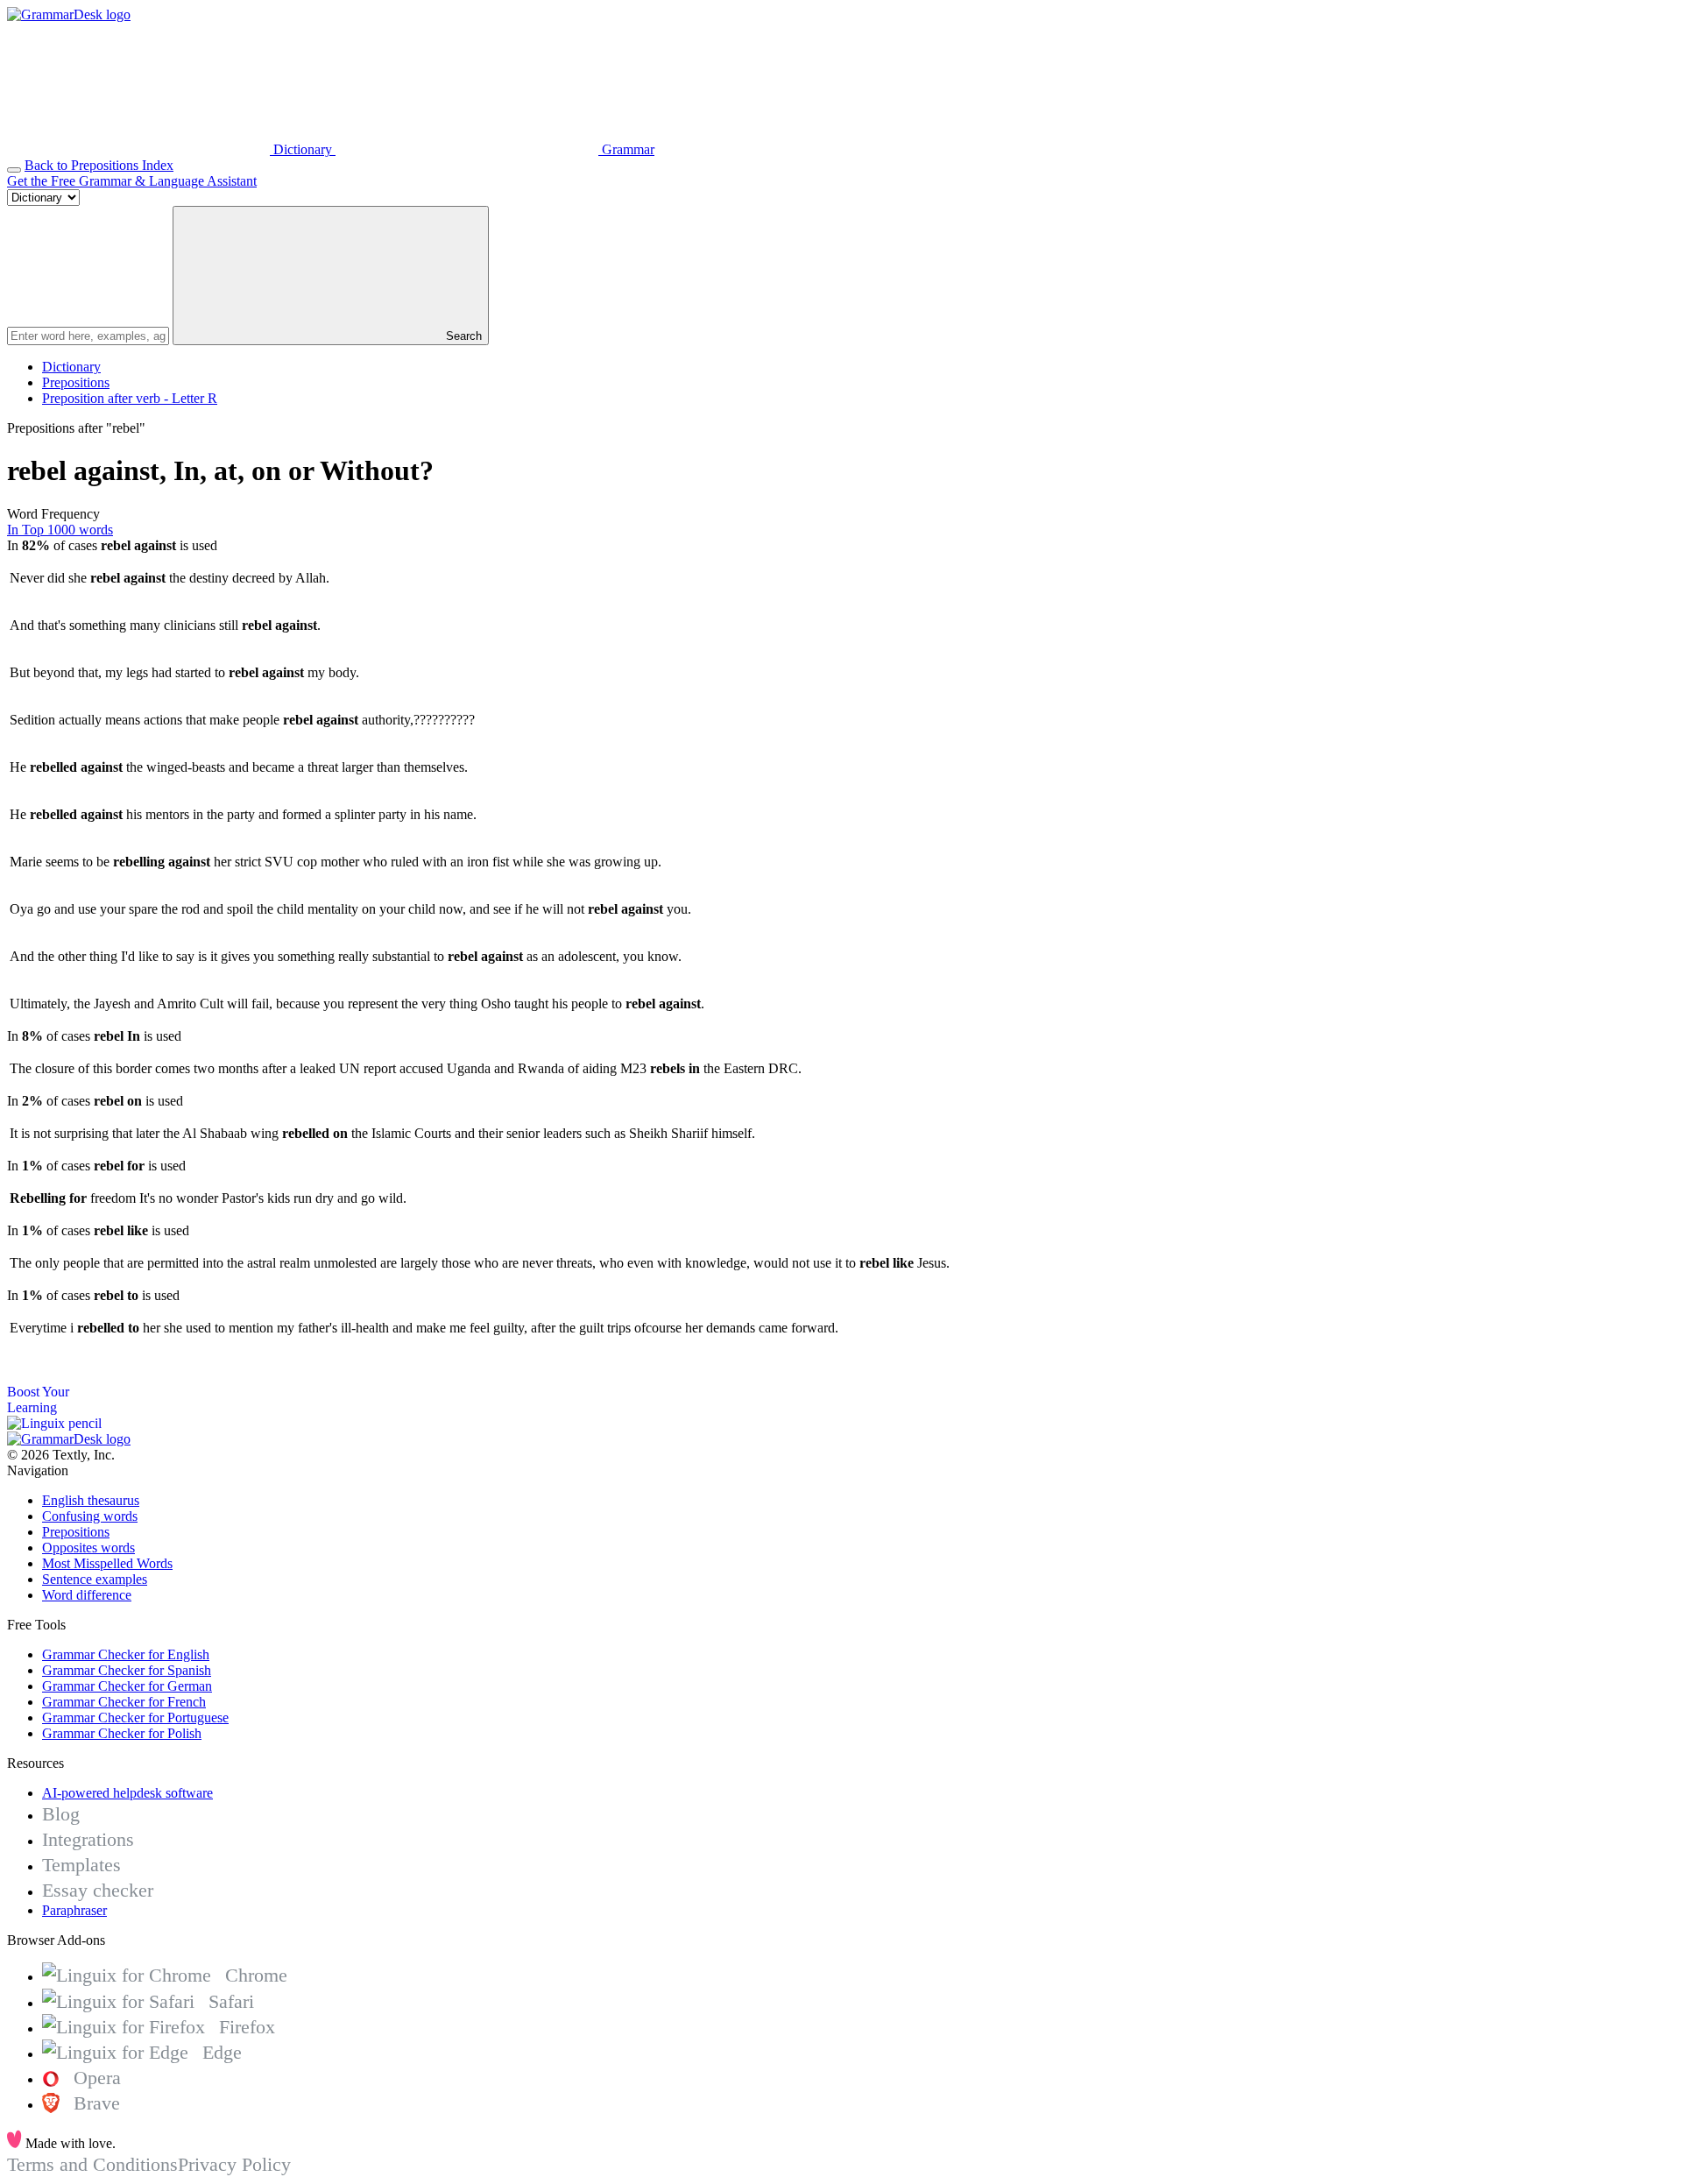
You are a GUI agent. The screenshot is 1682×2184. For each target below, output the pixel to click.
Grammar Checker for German (127, 1686)
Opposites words (88, 1548)
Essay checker (98, 1890)
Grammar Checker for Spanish (127, 1670)
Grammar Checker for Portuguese (135, 1718)
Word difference (87, 1595)
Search (462, 336)
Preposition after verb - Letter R (130, 398)
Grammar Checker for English (126, 1654)
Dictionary (71, 367)
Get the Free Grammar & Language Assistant (132, 181)
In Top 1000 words (60, 530)
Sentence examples (95, 1579)
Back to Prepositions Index (99, 165)
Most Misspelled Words (107, 1563)
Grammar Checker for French (124, 1702)
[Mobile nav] (14, 170)
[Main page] (69, 14)
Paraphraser (74, 1910)
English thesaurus (91, 1500)
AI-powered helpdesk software (127, 1793)
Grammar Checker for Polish (122, 1733)
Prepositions (76, 382)
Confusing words (90, 1516)
